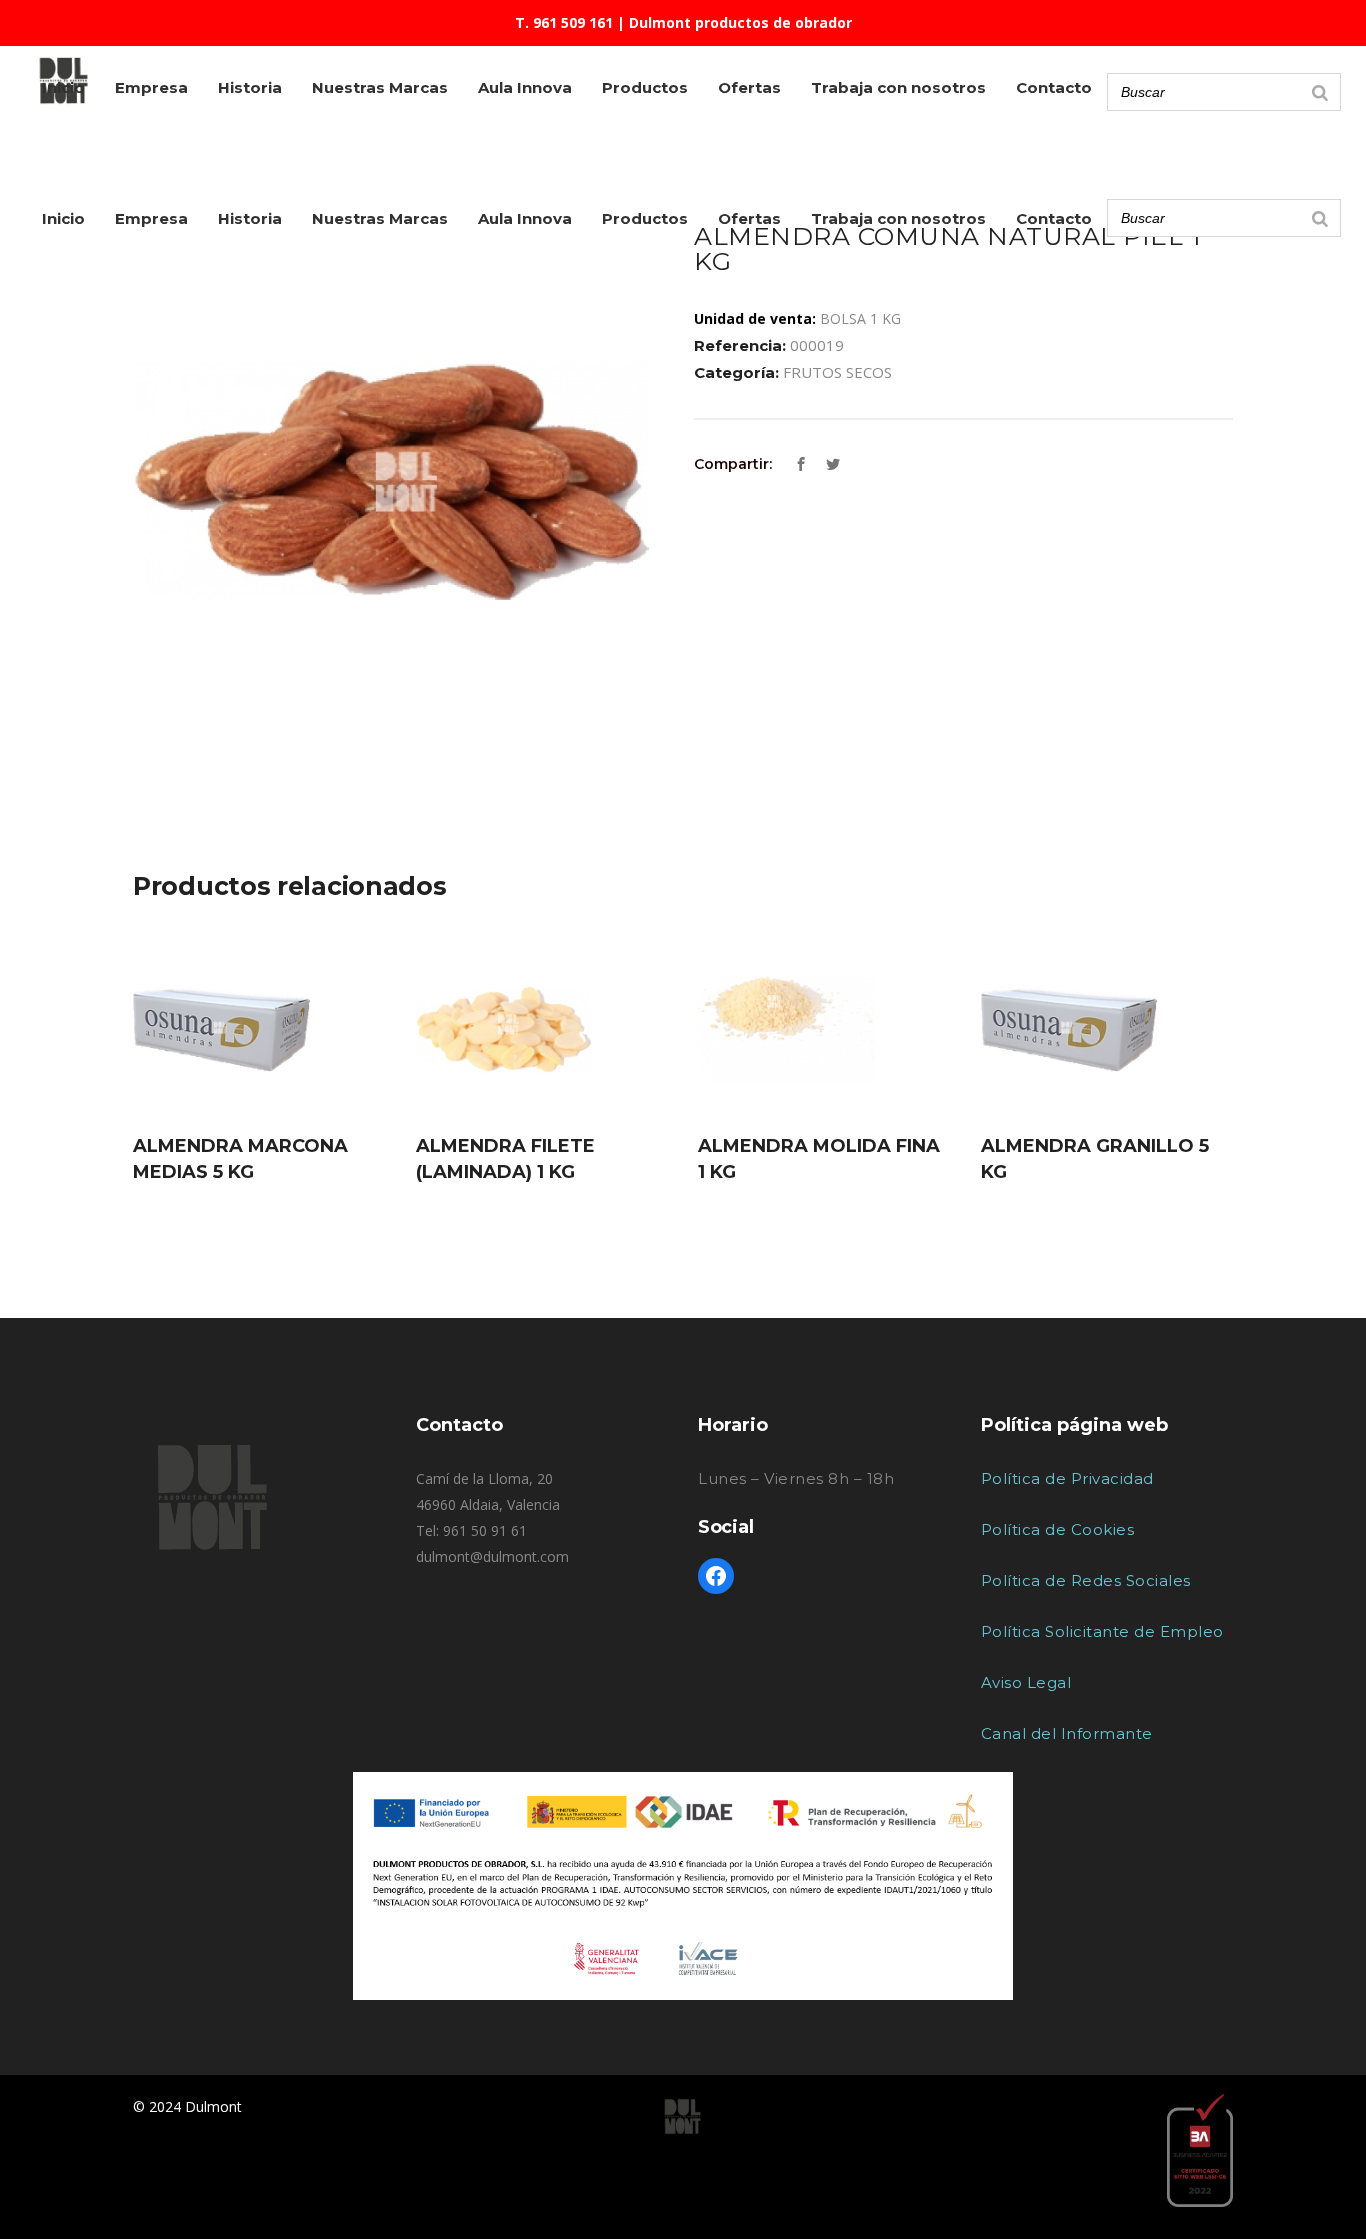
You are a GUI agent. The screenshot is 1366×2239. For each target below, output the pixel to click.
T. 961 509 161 (564, 22)
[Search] (1320, 218)
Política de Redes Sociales (1086, 1580)
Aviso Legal (1026, 1682)
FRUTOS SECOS (837, 372)
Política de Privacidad (1067, 1478)
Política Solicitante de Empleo (1102, 1631)
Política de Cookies (1058, 1529)
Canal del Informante (1067, 1733)
